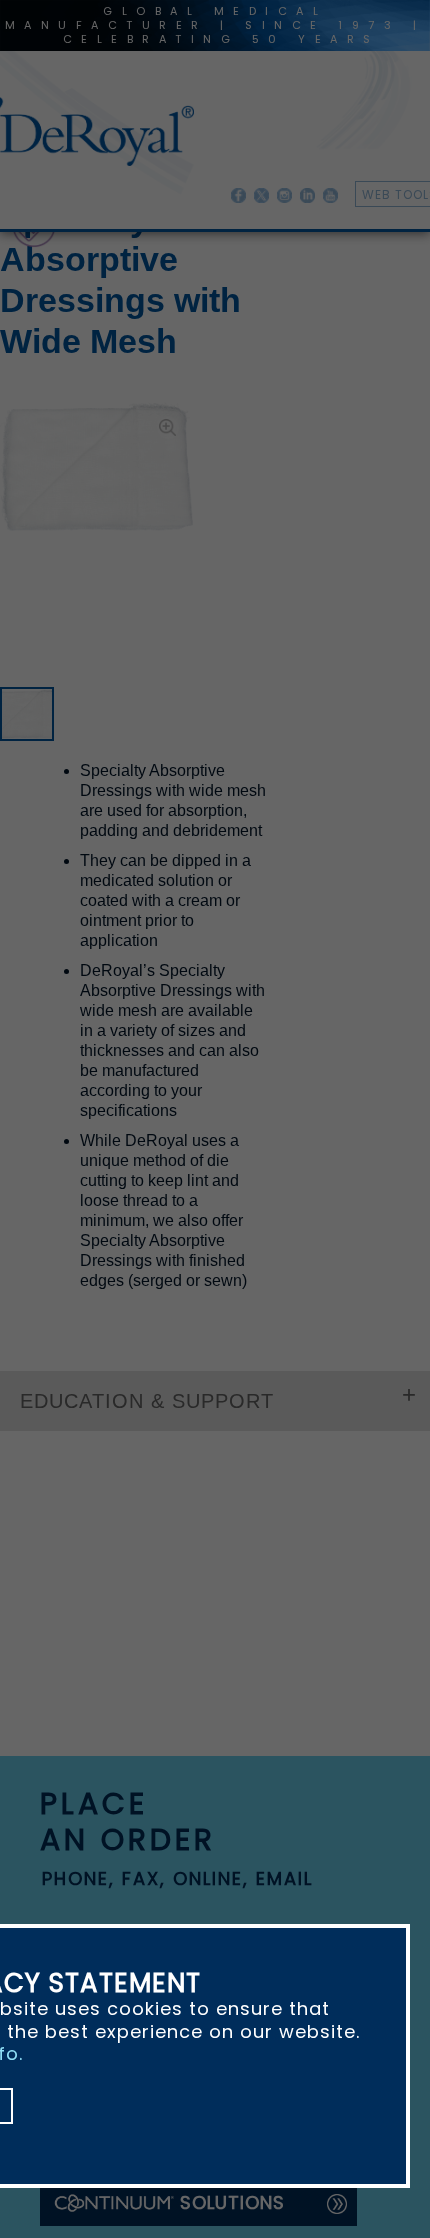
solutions (232, 1762)
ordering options (144, 1507)
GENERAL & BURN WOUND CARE (228, 277)
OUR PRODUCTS (53, 277)
